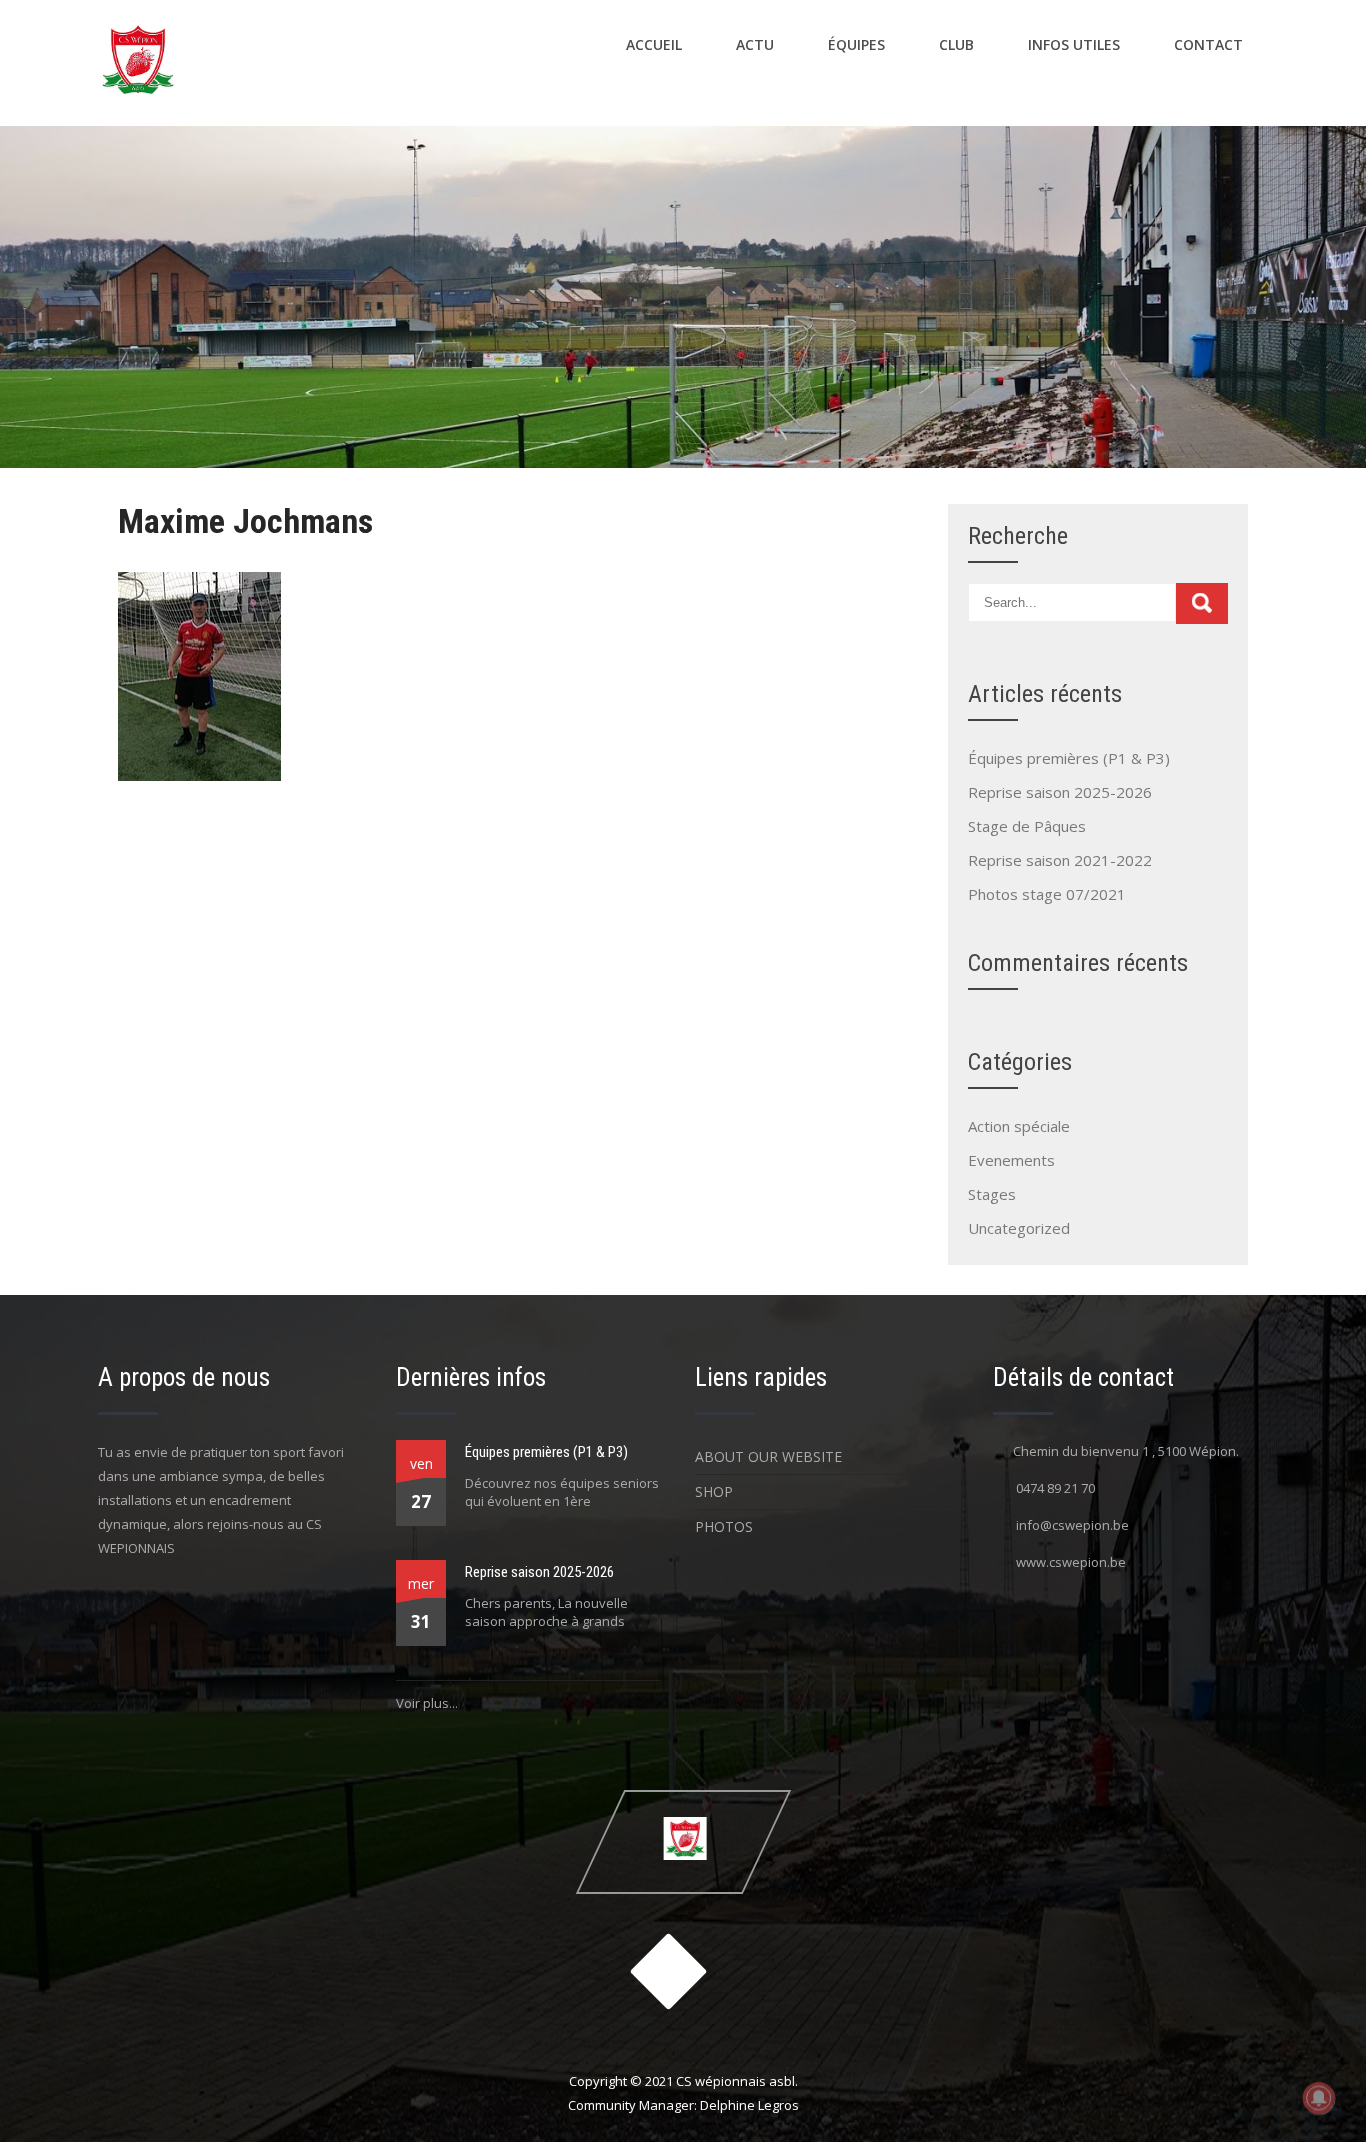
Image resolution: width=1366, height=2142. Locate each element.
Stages (992, 1194)
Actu (755, 44)
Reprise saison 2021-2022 (1060, 860)
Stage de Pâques (1027, 826)
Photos (724, 1526)
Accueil (654, 44)
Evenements (1011, 1160)
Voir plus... (427, 1703)
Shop (714, 1491)
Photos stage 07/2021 (1047, 894)
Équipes (856, 44)
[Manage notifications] (1319, 2098)
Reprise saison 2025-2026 (1060, 792)
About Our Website (768, 1456)
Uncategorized (1019, 1228)
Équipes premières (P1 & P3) (1069, 758)
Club (956, 44)
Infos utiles (1074, 44)
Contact (1208, 44)
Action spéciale (1019, 1126)
